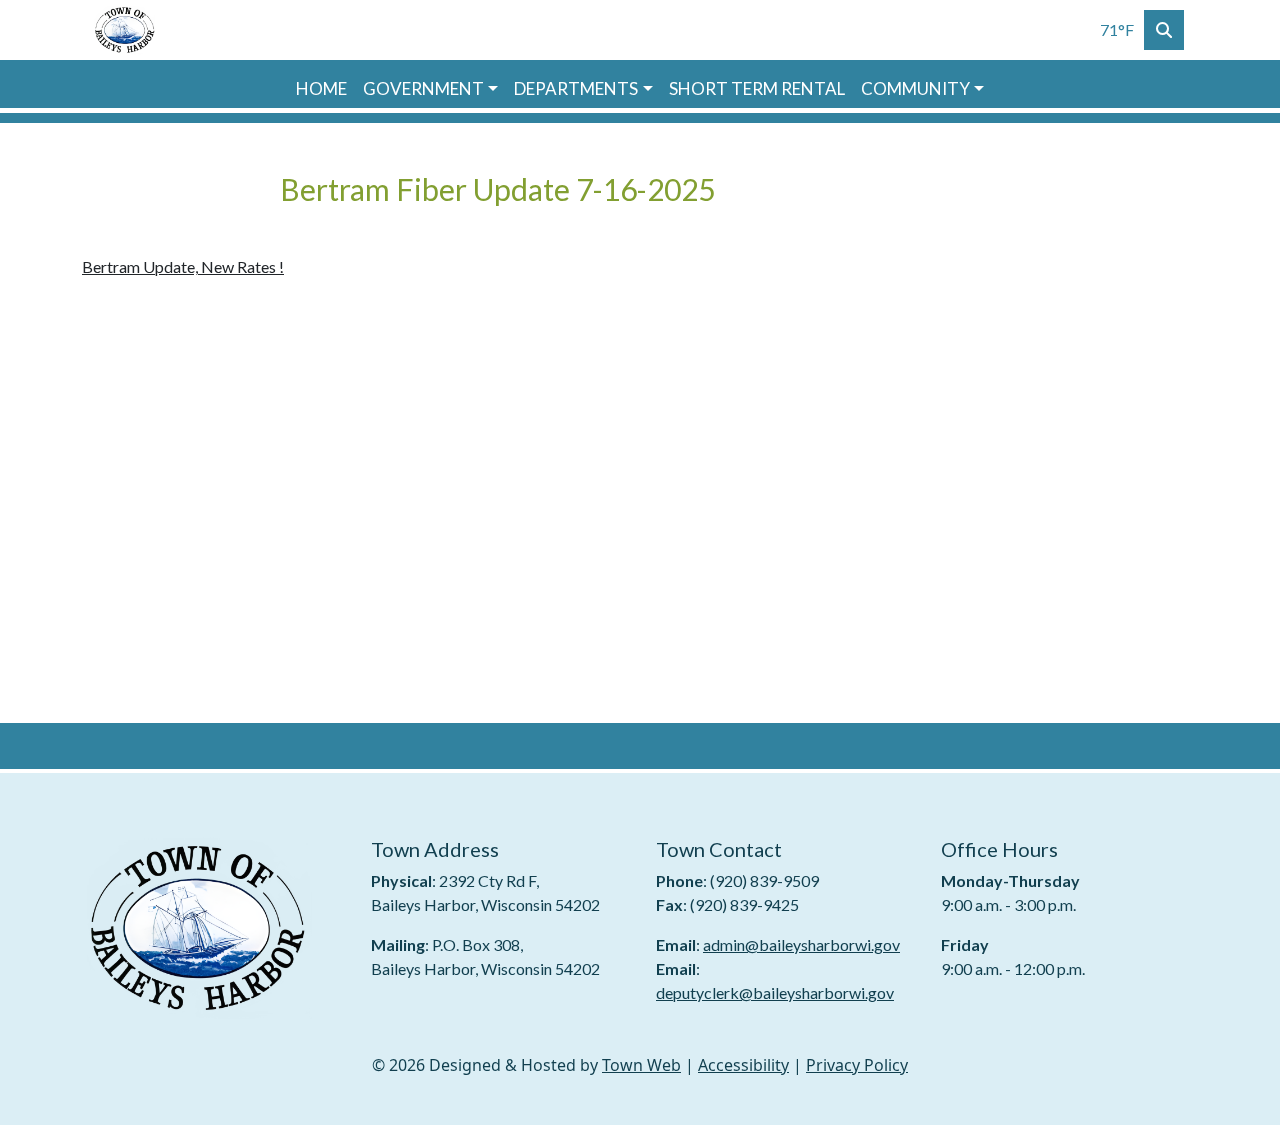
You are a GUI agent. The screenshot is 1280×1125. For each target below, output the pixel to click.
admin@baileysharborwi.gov (801, 944)
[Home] (125, 30)
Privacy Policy (857, 1065)
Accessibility (743, 1065)
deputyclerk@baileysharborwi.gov (775, 992)
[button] (430, 89)
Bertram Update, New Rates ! (183, 266)
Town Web (641, 1065)
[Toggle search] (1164, 30)
